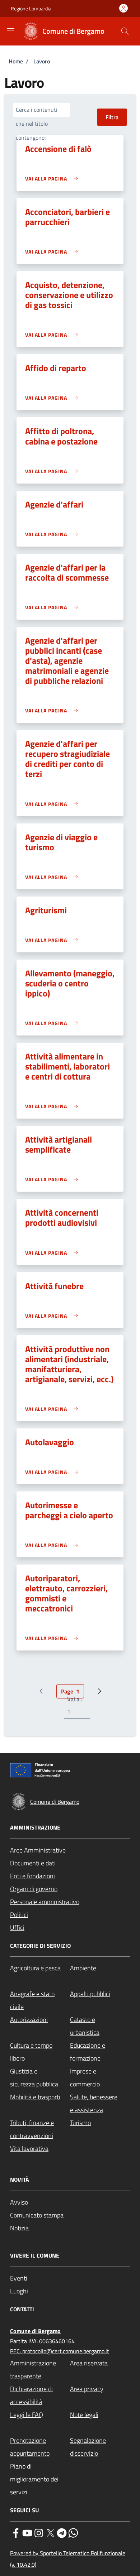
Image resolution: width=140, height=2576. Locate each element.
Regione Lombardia (31, 8)
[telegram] (62, 2532)
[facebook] (16, 2532)
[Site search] (125, 31)
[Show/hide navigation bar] (11, 31)
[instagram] (39, 2532)
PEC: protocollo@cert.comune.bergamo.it (60, 2351)
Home (16, 61)
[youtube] (27, 2532)
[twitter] (50, 2532)
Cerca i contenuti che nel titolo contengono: (37, 124)
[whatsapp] (73, 2532)
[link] (53, 179)
